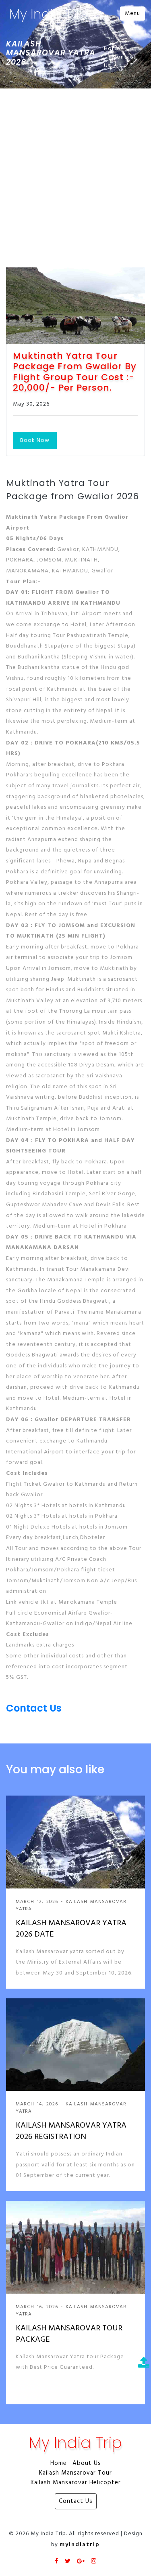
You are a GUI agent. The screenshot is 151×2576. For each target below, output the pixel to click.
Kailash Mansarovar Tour (75, 2473)
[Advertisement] (75, 168)
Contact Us (120, 61)
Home (112, 49)
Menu (132, 14)
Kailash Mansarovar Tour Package (69, 2334)
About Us (87, 2463)
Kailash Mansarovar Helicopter (76, 2483)
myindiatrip (80, 2545)
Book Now (35, 441)
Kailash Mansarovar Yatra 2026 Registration (71, 2131)
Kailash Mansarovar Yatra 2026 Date (71, 1929)
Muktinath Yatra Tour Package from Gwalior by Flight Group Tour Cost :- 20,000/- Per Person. (75, 372)
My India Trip (48, 14)
